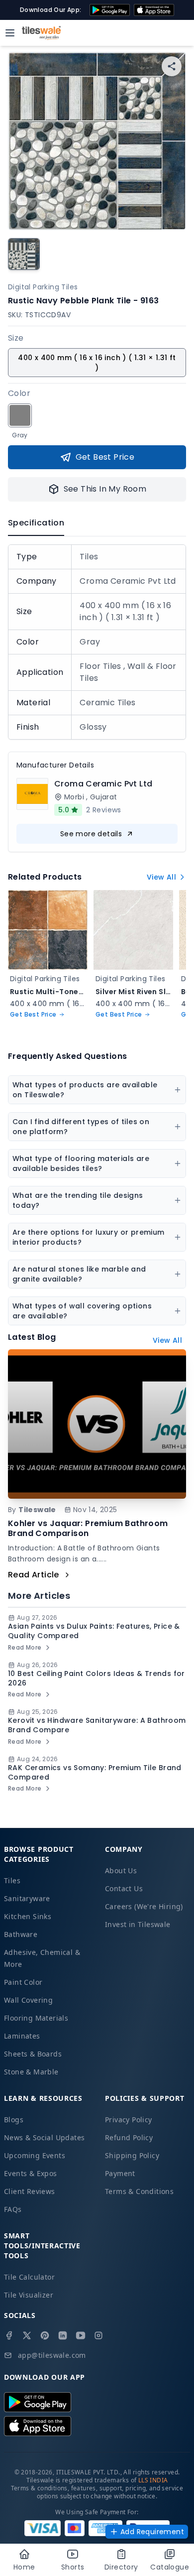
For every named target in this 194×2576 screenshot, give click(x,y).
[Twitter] (27, 2335)
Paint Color (23, 1982)
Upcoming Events (35, 2155)
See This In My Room (105, 489)
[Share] (172, 66)
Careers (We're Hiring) (144, 1906)
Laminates (22, 2036)
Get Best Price (105, 457)
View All (161, 877)
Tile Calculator (29, 2277)
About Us (121, 1870)
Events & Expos (31, 2173)
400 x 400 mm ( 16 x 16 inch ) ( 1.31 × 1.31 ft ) (97, 363)
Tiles (12, 1880)
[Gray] (20, 415)
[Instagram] (98, 2335)
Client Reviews (30, 2191)
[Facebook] (9, 2335)
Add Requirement (152, 2532)
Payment (120, 2173)
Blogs (14, 2120)
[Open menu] (10, 33)
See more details (91, 834)
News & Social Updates (44, 2137)
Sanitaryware (27, 1898)
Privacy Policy (129, 2120)
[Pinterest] (45, 2335)
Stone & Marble (31, 2072)
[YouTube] (81, 2335)
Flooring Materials (36, 2018)
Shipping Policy (132, 2155)
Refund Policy (129, 2137)
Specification (36, 523)
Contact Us (124, 1888)
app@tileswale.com (52, 2355)
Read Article (34, 1575)
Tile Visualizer (29, 2295)
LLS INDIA (153, 2480)
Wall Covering (28, 2000)
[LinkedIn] (63, 2335)
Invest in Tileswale (138, 1924)
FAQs (13, 2209)
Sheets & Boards (33, 2054)
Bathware (21, 1934)
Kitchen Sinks (28, 1916)
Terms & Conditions (139, 2191)
